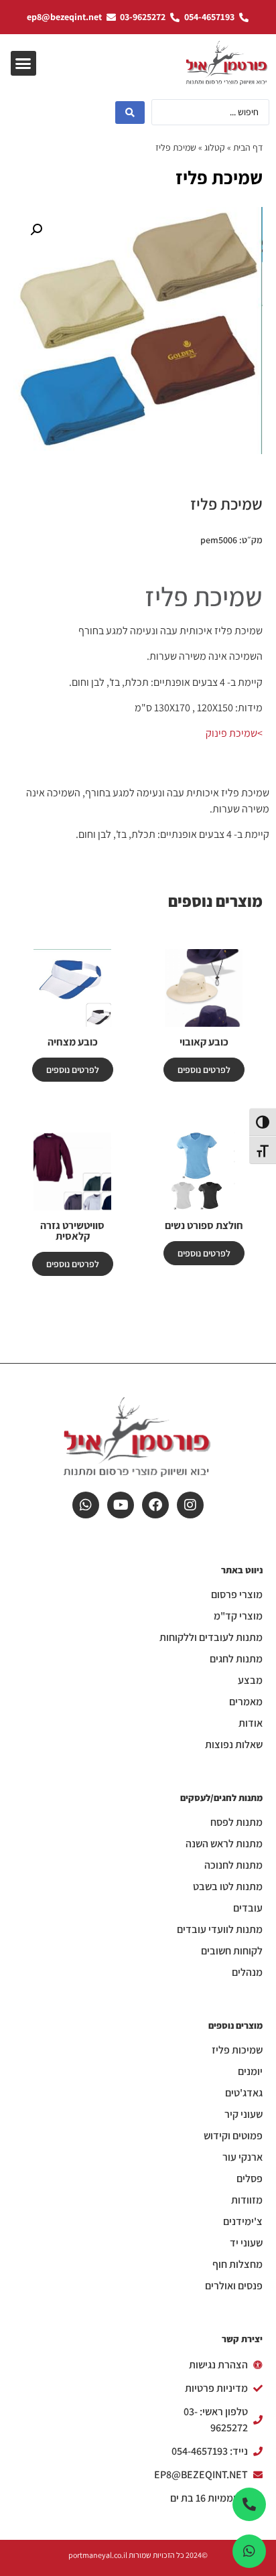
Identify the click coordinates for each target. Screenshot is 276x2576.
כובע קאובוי (204, 1042)
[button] (23, 64)
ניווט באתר (242, 1570)
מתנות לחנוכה (233, 1865)
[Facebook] (155, 1505)
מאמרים (246, 1702)
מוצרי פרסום (237, 1595)
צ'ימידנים (243, 2222)
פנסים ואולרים (234, 2286)
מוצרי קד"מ (238, 1616)
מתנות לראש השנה (224, 1844)
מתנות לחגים (236, 1659)
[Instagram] (190, 1505)
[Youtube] (121, 1505)
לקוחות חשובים (232, 1951)
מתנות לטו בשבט (228, 1887)
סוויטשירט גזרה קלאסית (72, 1231)
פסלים (250, 2179)
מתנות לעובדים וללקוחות (211, 1638)
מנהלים (247, 1973)
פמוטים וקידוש (233, 2136)
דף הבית (248, 147)
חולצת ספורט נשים (204, 1225)
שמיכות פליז (237, 2050)
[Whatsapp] (86, 1505)
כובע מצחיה (73, 1042)
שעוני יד (246, 2243)
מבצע (250, 1680)
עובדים (248, 1908)
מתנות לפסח (236, 1822)
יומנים (250, 2072)
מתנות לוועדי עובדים (220, 1930)
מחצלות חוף (237, 2265)
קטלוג (215, 147)
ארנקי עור (243, 2157)
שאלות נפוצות (234, 1745)
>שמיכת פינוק (234, 733)
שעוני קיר (244, 2115)
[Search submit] (130, 113)
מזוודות (247, 2200)
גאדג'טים (244, 2093)
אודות (251, 1723)
